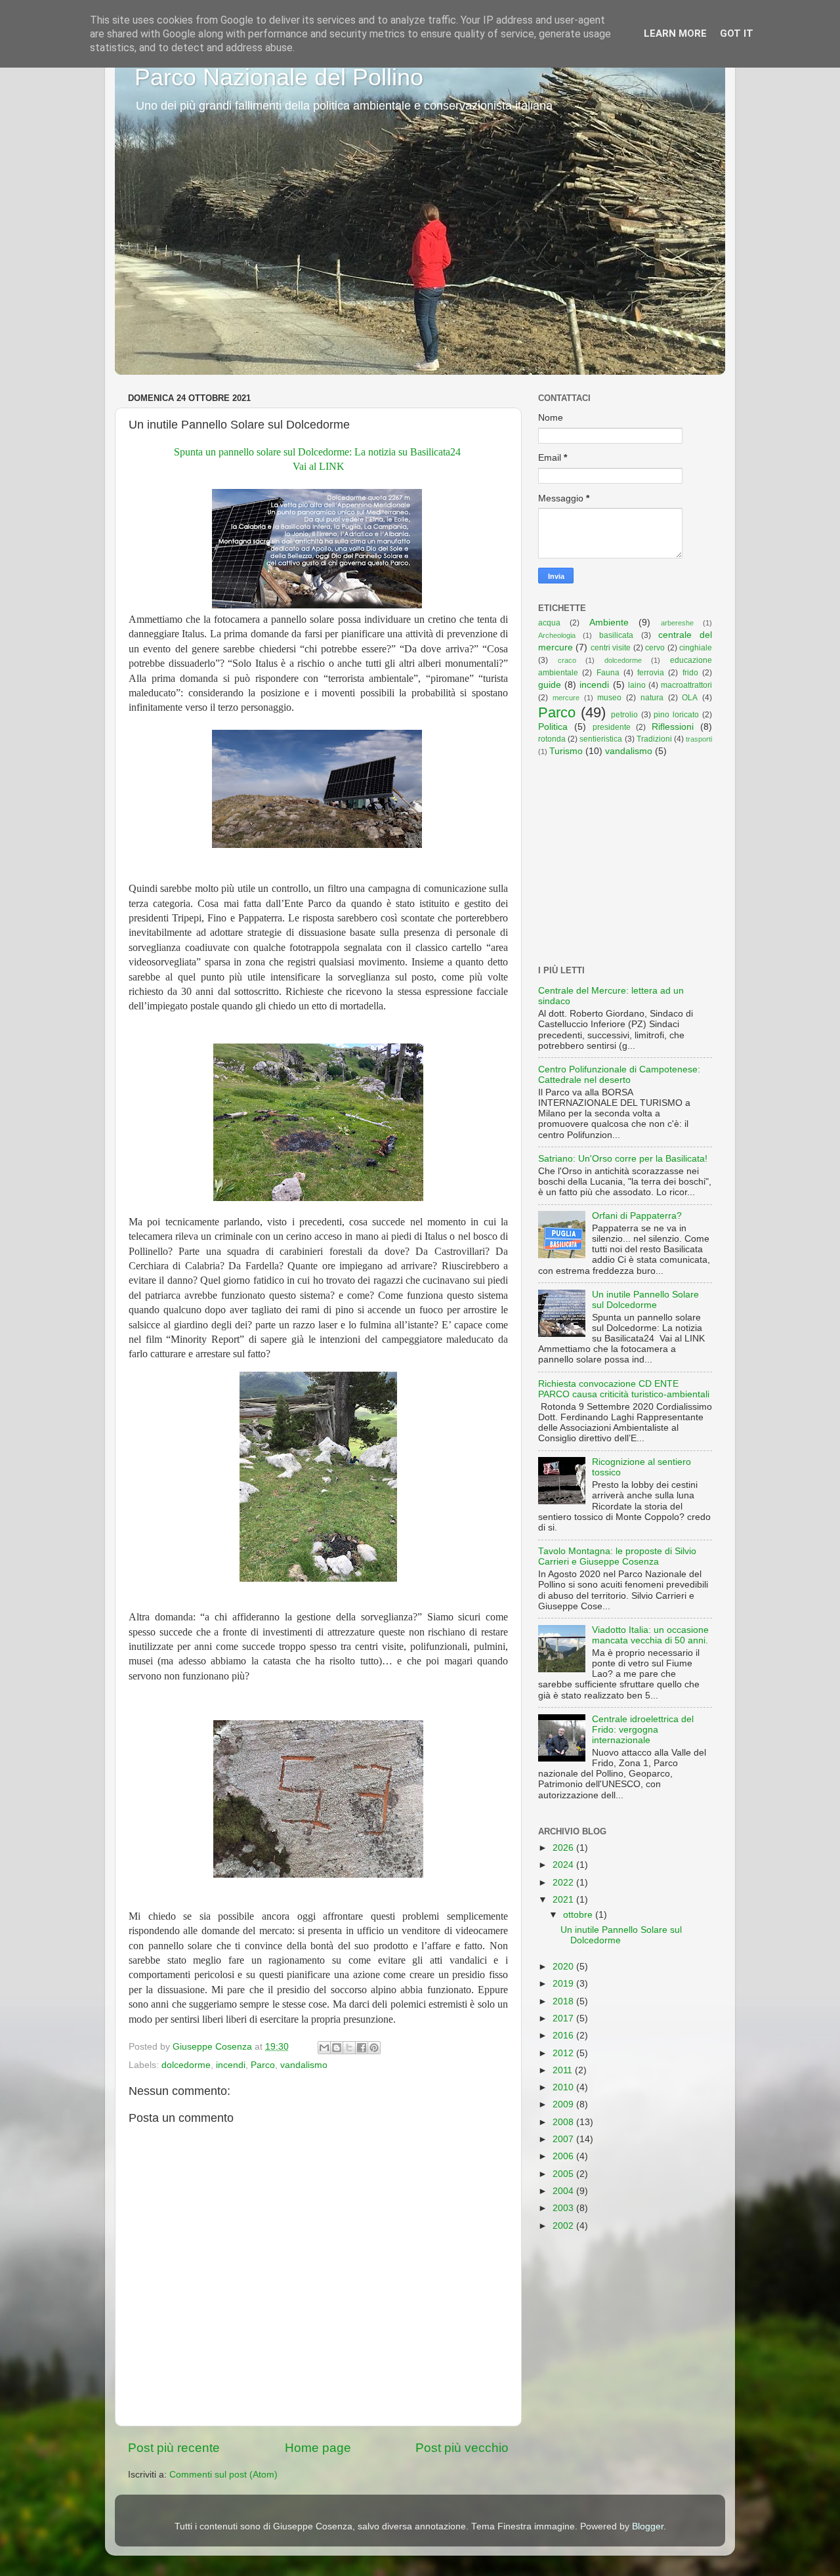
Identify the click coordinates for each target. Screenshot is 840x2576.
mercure (566, 698)
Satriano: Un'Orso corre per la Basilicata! (623, 1159)
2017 (564, 2018)
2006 (564, 2156)
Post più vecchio (462, 2448)
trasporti (699, 739)
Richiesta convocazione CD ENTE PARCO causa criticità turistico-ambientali (624, 1389)
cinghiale (696, 648)
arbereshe (677, 623)
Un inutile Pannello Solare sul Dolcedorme (645, 1300)
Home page (318, 2448)
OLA (690, 698)
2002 (564, 2226)
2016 (564, 2036)
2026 (564, 1848)
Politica (553, 727)
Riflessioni (673, 727)
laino (637, 685)
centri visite (611, 648)
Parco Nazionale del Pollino (279, 77)
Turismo (566, 751)
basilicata (616, 635)
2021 (564, 1900)
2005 (564, 2174)
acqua (549, 623)
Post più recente (174, 2448)
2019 (564, 1984)
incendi (231, 2065)
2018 (564, 2001)
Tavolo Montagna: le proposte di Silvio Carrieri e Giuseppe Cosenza (617, 1556)
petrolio (624, 715)
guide (550, 685)
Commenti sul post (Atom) (223, 2475)
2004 (564, 2191)
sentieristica (601, 739)
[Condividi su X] (349, 2048)
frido (690, 673)
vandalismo (304, 2065)
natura (652, 698)
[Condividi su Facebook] (362, 2048)
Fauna (608, 673)
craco (567, 660)
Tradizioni (654, 739)
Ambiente (609, 623)
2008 (564, 2122)
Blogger (648, 2526)
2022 (564, 1883)
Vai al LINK (319, 466)
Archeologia (557, 635)
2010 (564, 2087)
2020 (564, 1967)
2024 (564, 1865)
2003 (564, 2208)
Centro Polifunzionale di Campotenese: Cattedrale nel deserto (619, 1075)
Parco (263, 2065)
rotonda (552, 739)
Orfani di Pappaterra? (637, 1216)
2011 (564, 2070)
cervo (655, 648)
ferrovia (651, 673)
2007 (564, 2139)
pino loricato (676, 715)
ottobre (579, 1915)
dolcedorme (186, 2065)
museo (609, 698)
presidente (612, 727)
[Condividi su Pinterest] (374, 2048)
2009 (564, 2104)
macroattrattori (686, 685)
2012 (564, 2053)
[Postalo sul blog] (337, 2048)
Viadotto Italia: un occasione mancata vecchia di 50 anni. (650, 1635)
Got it (737, 33)
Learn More (675, 33)
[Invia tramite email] (324, 2048)
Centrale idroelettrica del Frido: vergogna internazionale (643, 1730)
